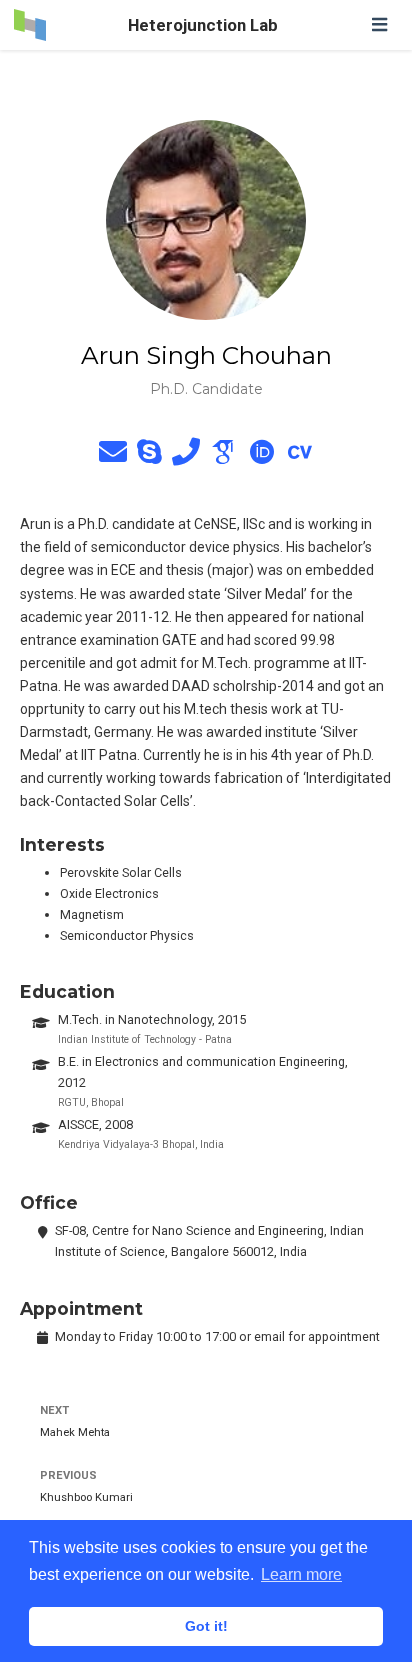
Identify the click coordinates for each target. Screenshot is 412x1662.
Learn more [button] (301, 1574)
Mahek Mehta (75, 1432)
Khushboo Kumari (86, 1497)
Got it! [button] (206, 1626)
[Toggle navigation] (379, 25)
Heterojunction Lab (203, 25)
